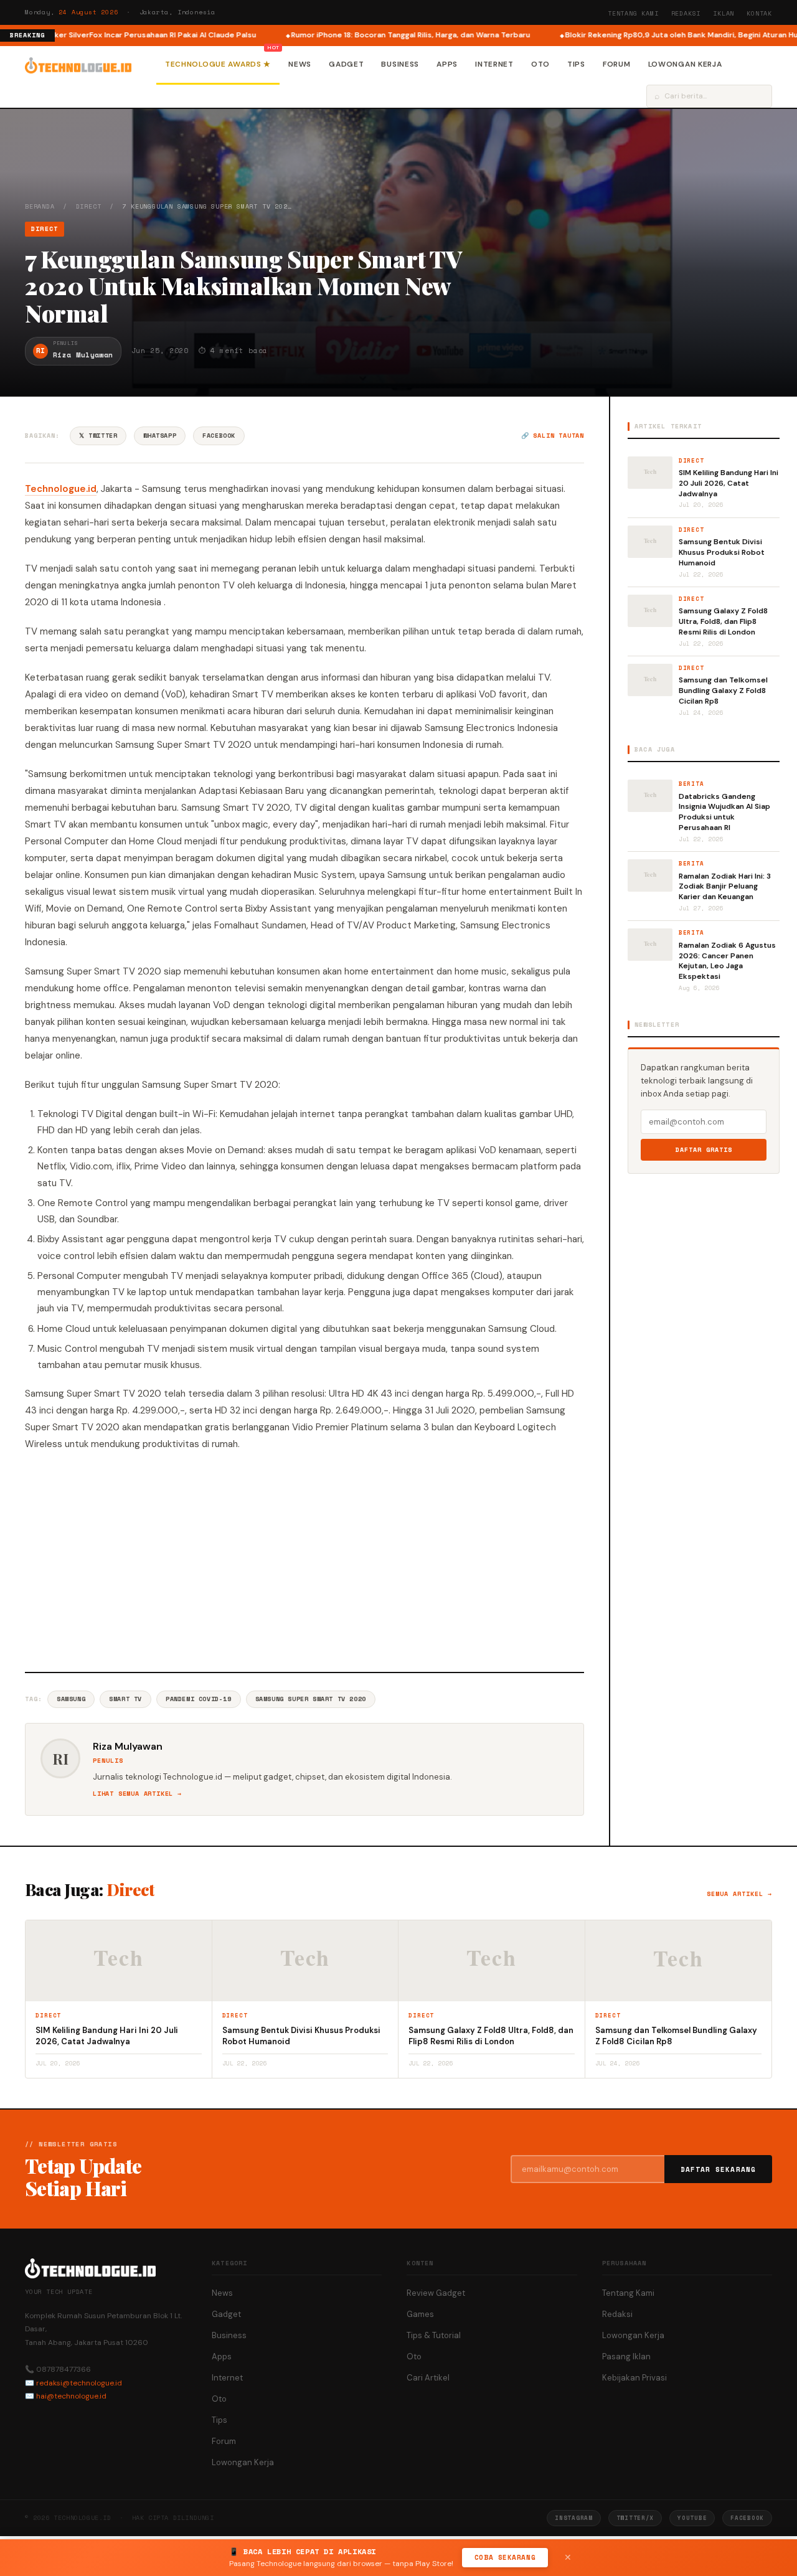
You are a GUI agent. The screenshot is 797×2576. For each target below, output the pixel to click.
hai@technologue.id (71, 2396)
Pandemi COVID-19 (199, 1699)
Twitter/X (635, 2518)
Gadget (346, 64)
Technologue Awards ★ (218, 64)
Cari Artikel (428, 2378)
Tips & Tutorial (434, 2335)
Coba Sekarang (505, 2557)
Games (420, 2314)
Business (400, 64)
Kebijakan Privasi (634, 2378)
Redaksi (686, 13)
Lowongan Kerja (685, 64)
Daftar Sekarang (719, 2169)
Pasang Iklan (626, 2357)
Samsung (71, 1699)
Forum (617, 64)
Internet (494, 64)
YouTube (692, 2518)
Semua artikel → (739, 1894)
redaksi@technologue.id (79, 2383)
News (300, 64)
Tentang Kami (633, 13)
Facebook (219, 436)
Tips (576, 64)
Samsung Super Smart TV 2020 (311, 1699)
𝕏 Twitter (98, 436)
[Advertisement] (304, 1560)
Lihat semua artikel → (137, 1794)
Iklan (724, 13)
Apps (447, 64)
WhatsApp (160, 436)
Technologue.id (61, 489)
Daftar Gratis (704, 1150)
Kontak (759, 13)
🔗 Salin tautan (553, 436)
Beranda (40, 206)
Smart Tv (125, 1699)
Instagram (573, 2518)
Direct (89, 206)
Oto (540, 64)
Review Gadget (436, 2293)
